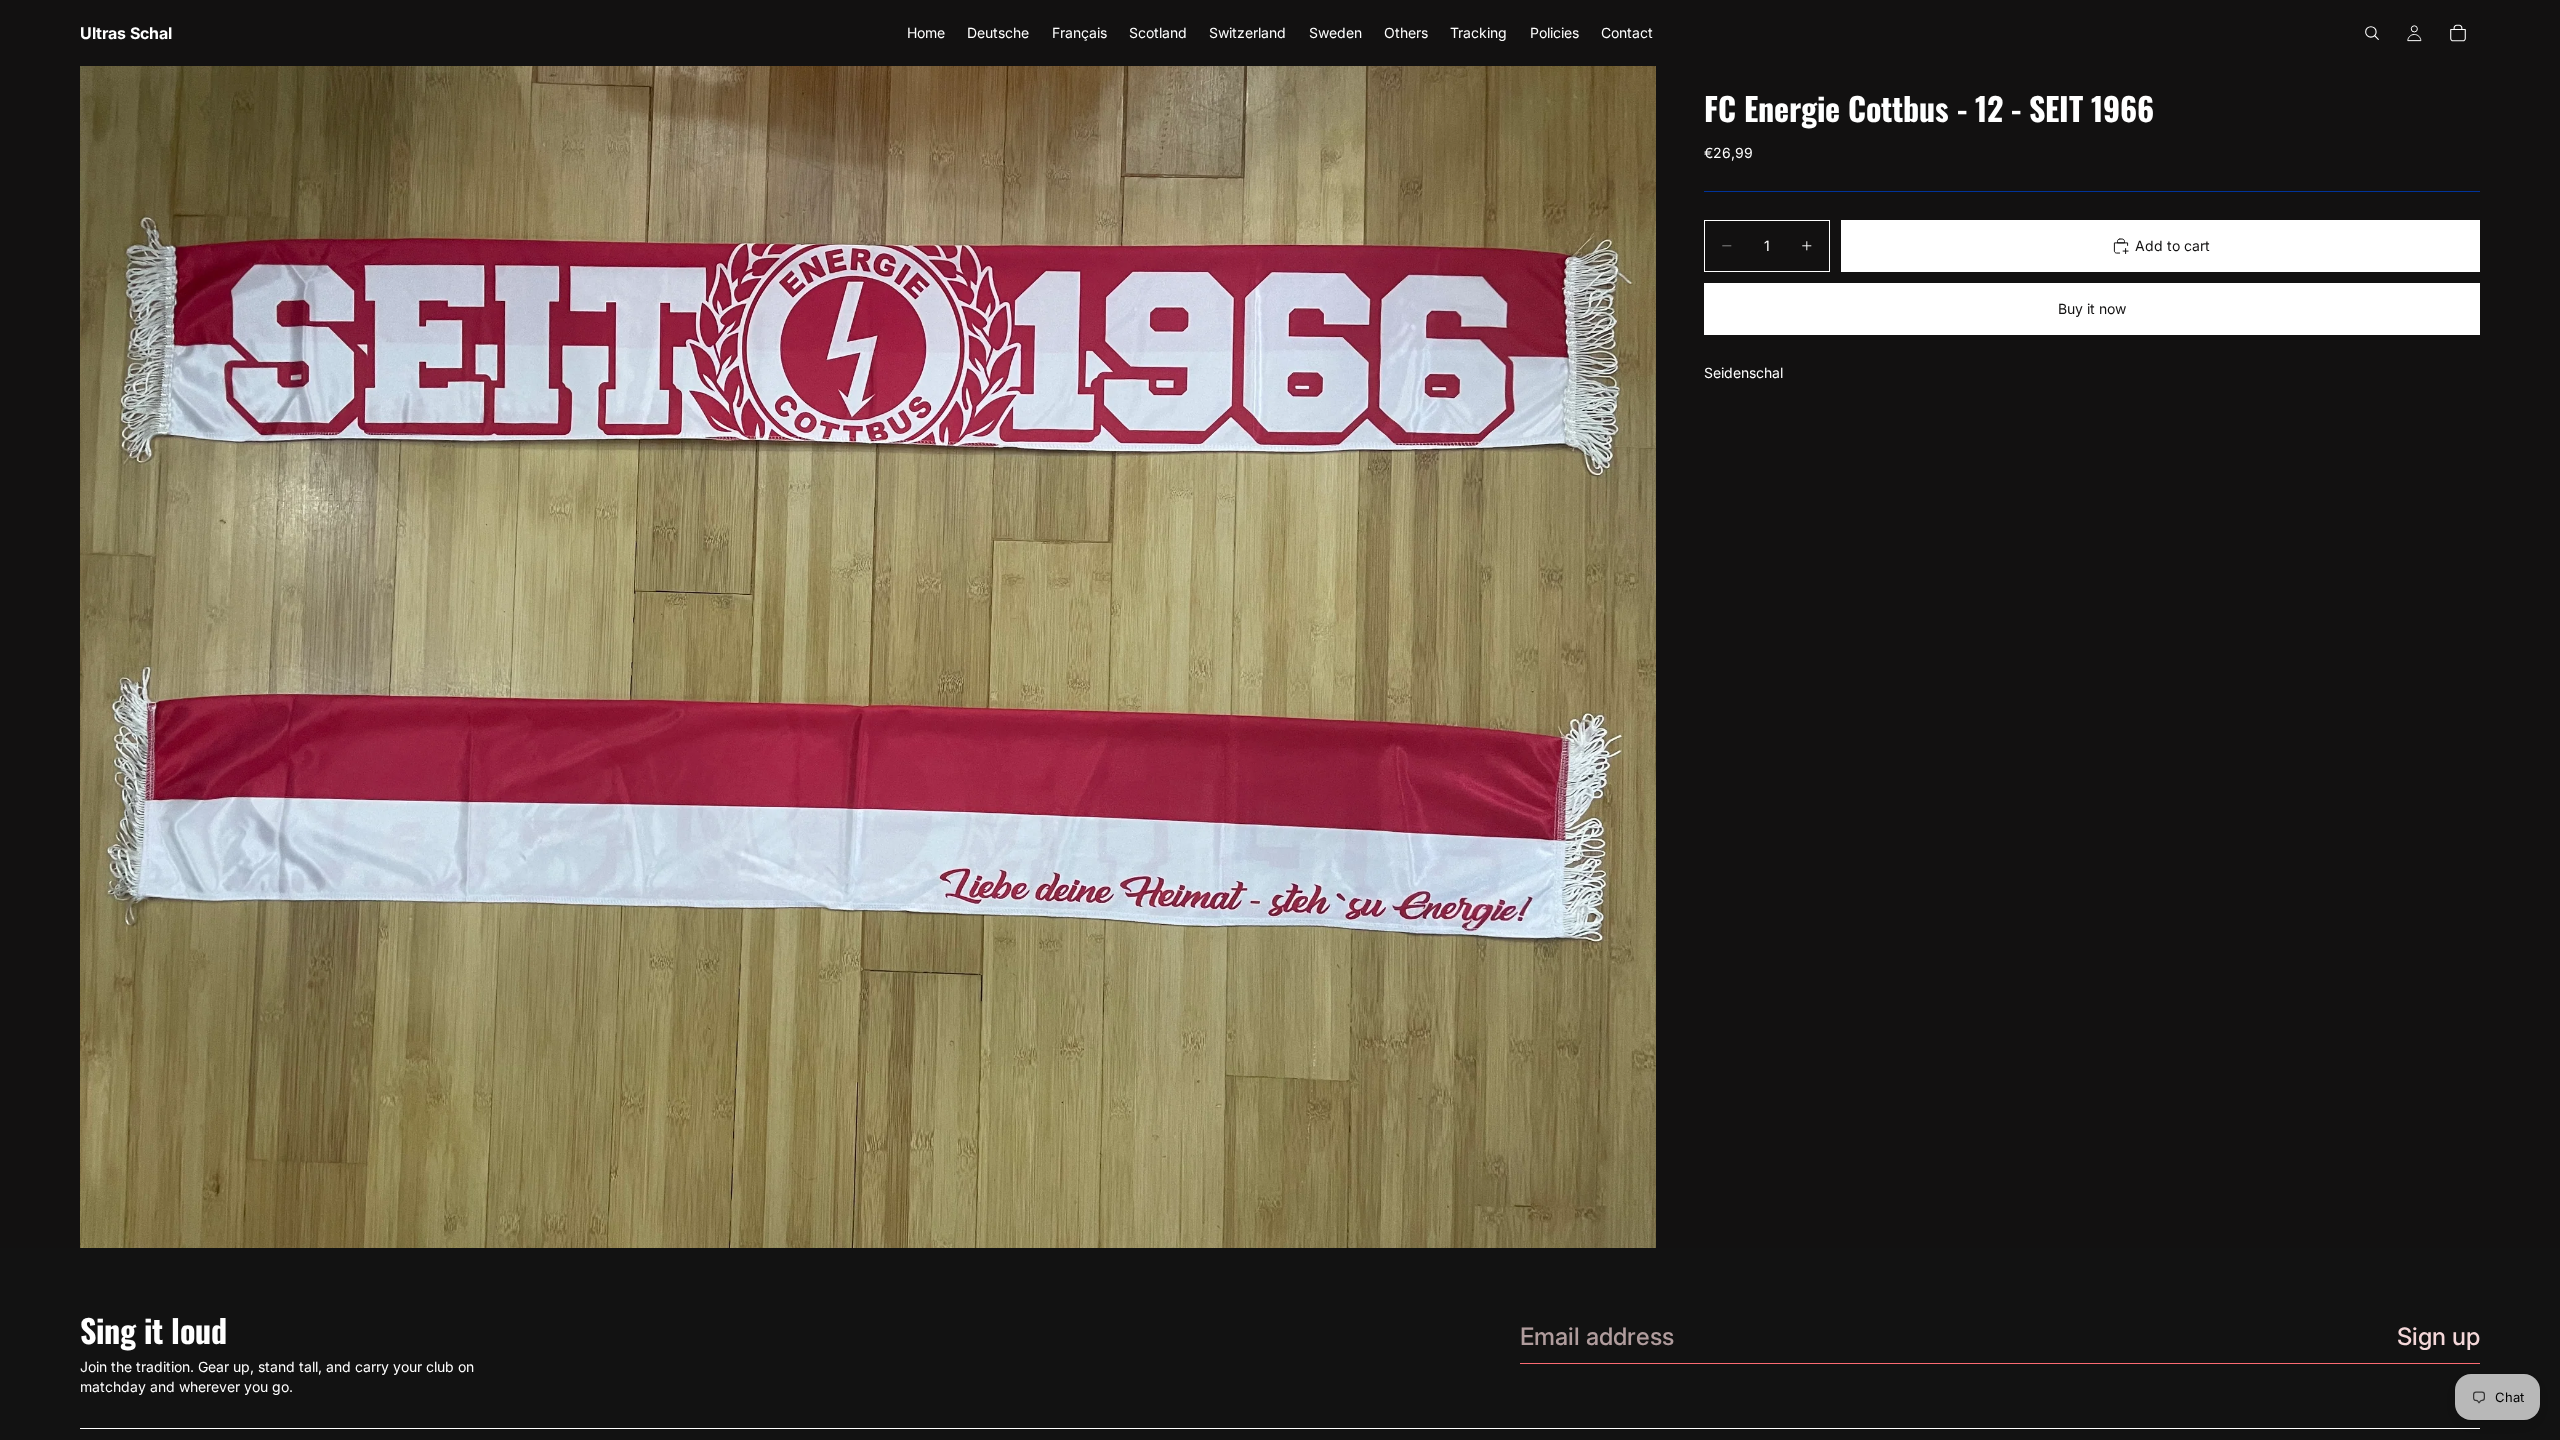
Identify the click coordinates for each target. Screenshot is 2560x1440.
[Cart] (2458, 33)
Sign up (2438, 1336)
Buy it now (2092, 308)
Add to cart (2172, 245)
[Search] (2372, 33)
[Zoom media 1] (868, 657)
